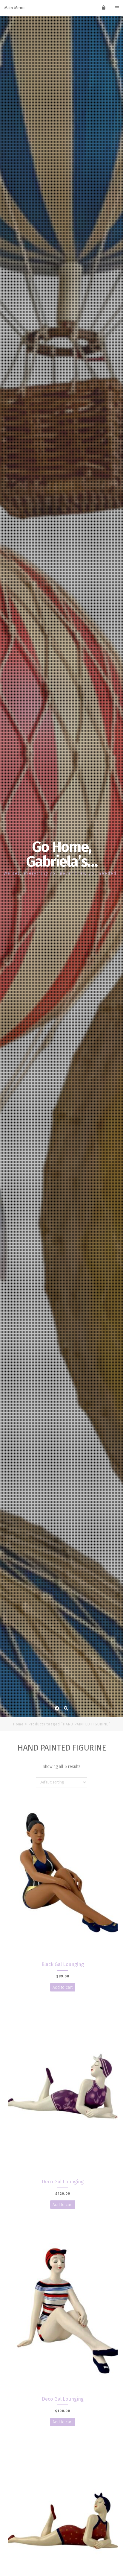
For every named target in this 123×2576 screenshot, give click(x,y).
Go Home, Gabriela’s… (62, 854)
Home (18, 1724)
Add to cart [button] (63, 1987)
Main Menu (14, 8)
